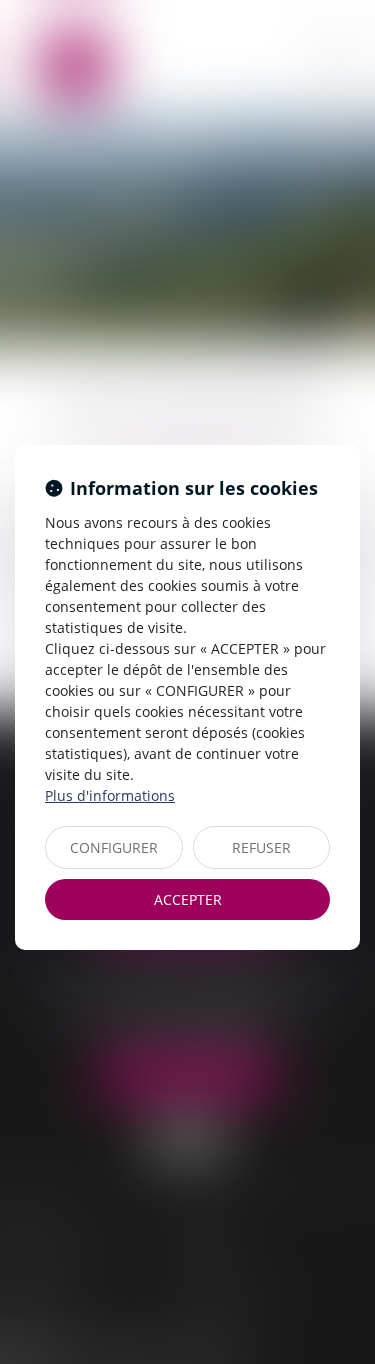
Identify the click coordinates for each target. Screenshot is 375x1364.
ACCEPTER (188, 899)
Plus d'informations (110, 795)
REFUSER (261, 847)
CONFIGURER (114, 847)
